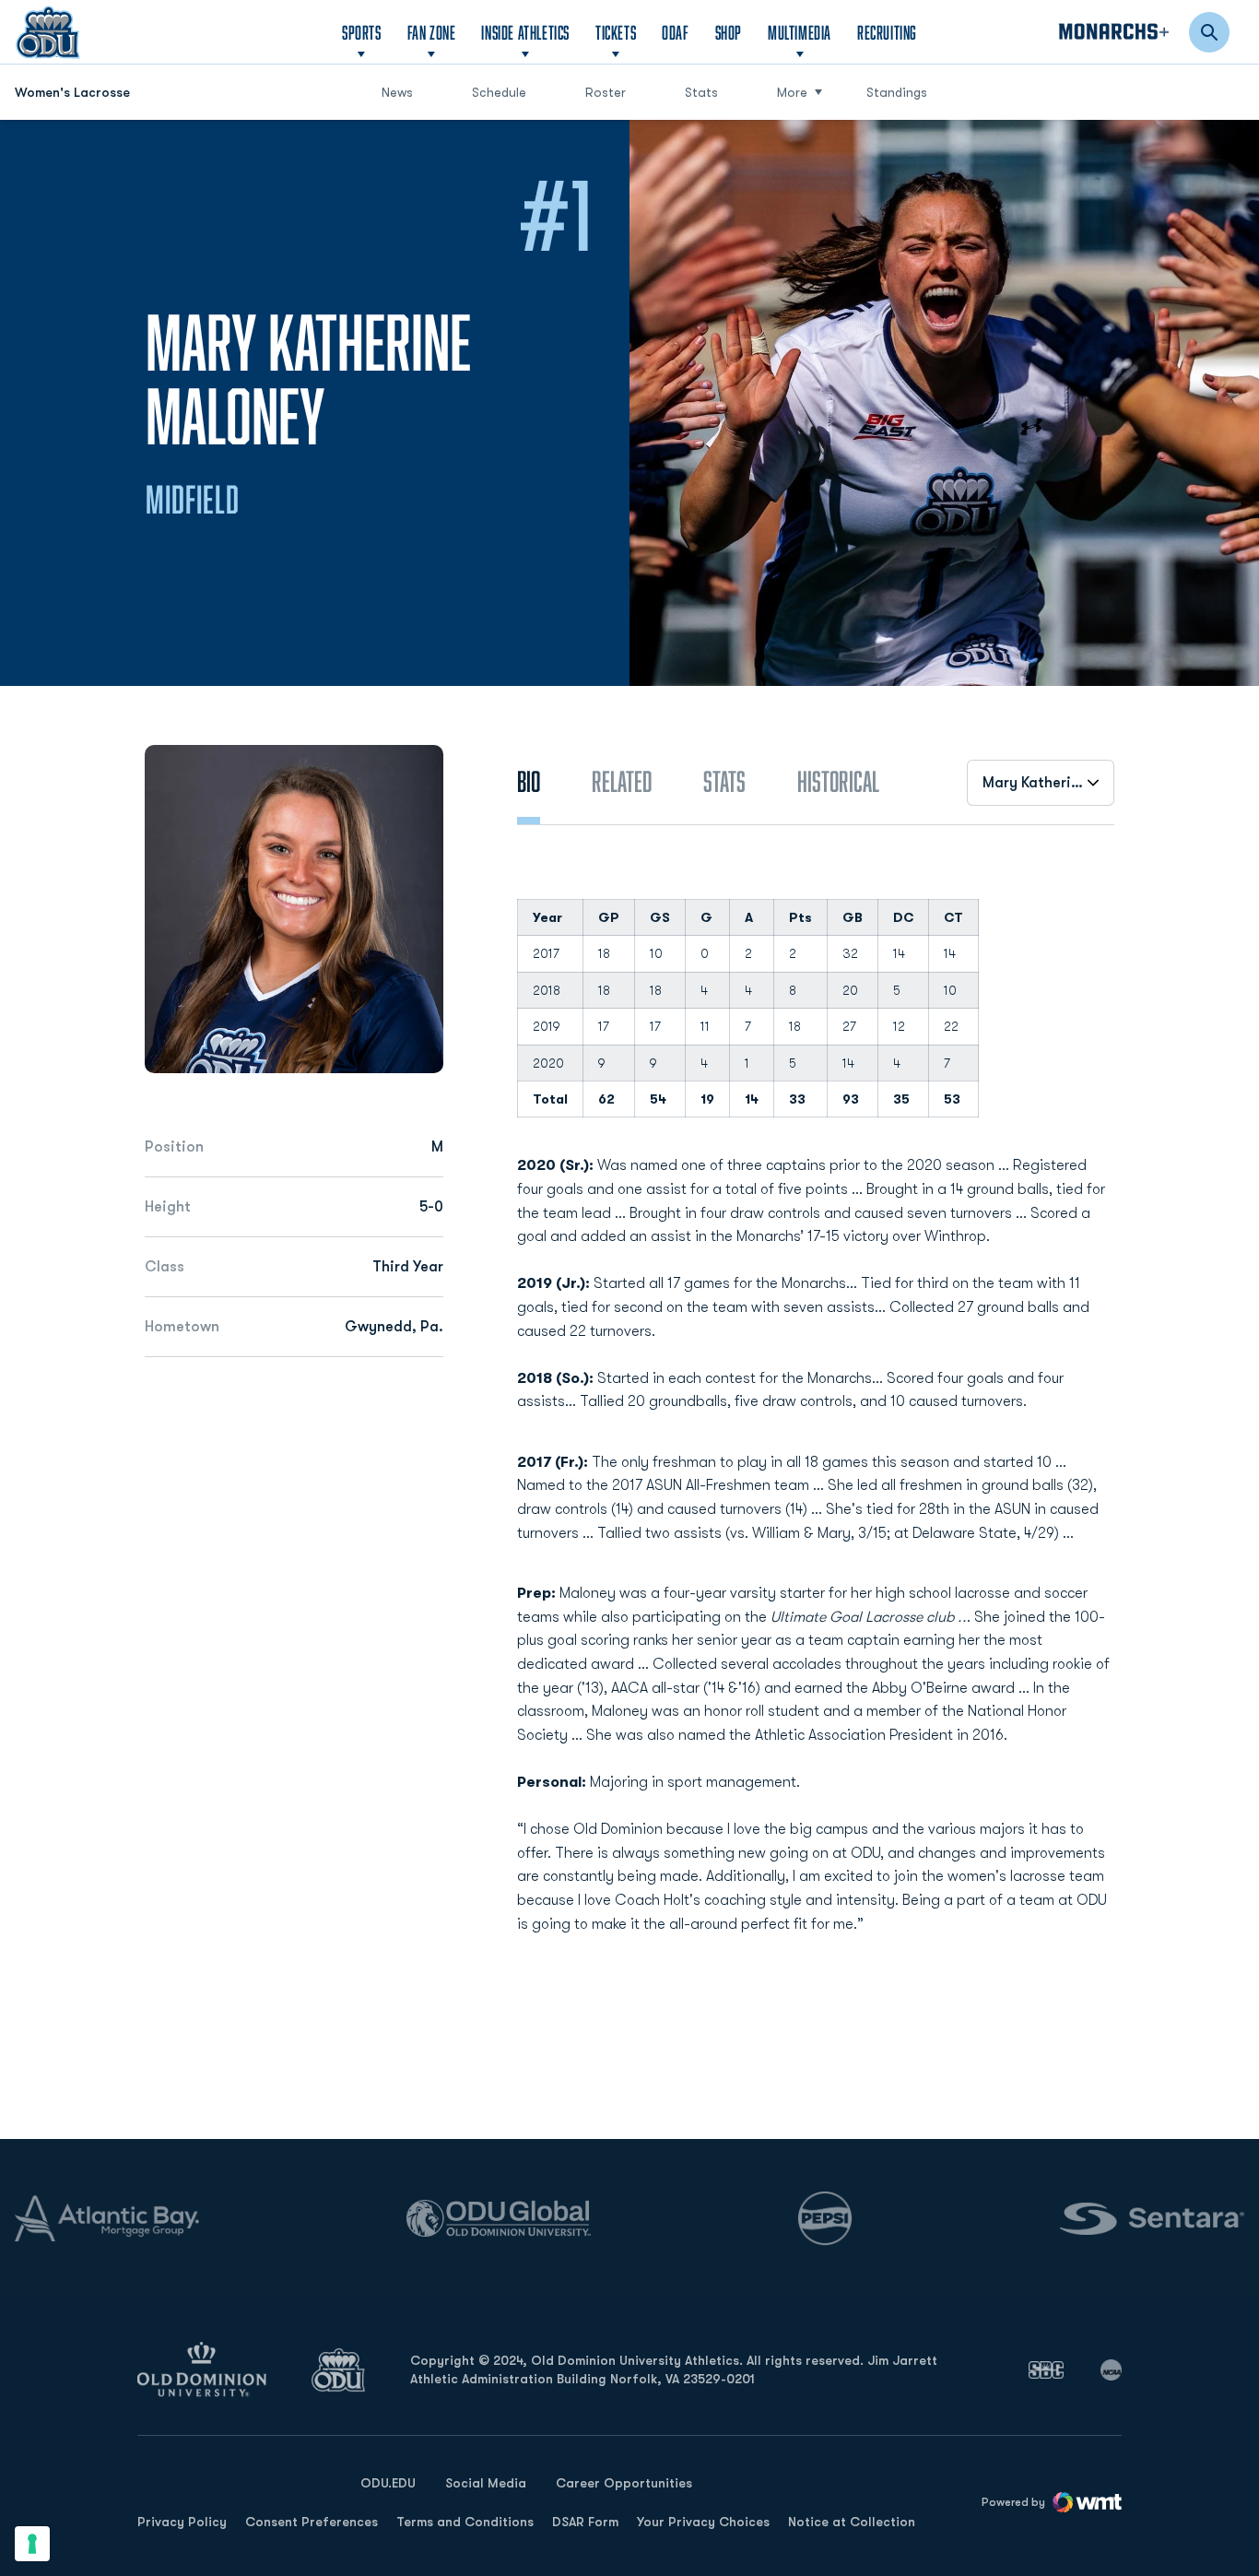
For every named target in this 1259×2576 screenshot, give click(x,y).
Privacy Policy (182, 2522)
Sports (362, 32)
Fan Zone (432, 32)
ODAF (675, 32)
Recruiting (887, 32)
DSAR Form (585, 2522)
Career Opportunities (624, 2483)
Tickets (616, 32)
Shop (729, 32)
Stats (701, 92)
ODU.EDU (388, 2482)
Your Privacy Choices (703, 2522)
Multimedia (800, 32)
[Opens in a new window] (1046, 2369)
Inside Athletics (525, 32)
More (792, 92)
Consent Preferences (312, 2522)
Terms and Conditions (465, 2522)
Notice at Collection (852, 2522)
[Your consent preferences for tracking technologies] (32, 2544)
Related (622, 781)
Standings (897, 92)
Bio (529, 781)
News (397, 92)
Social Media (486, 2483)
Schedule (499, 92)
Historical (838, 781)
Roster (606, 92)
